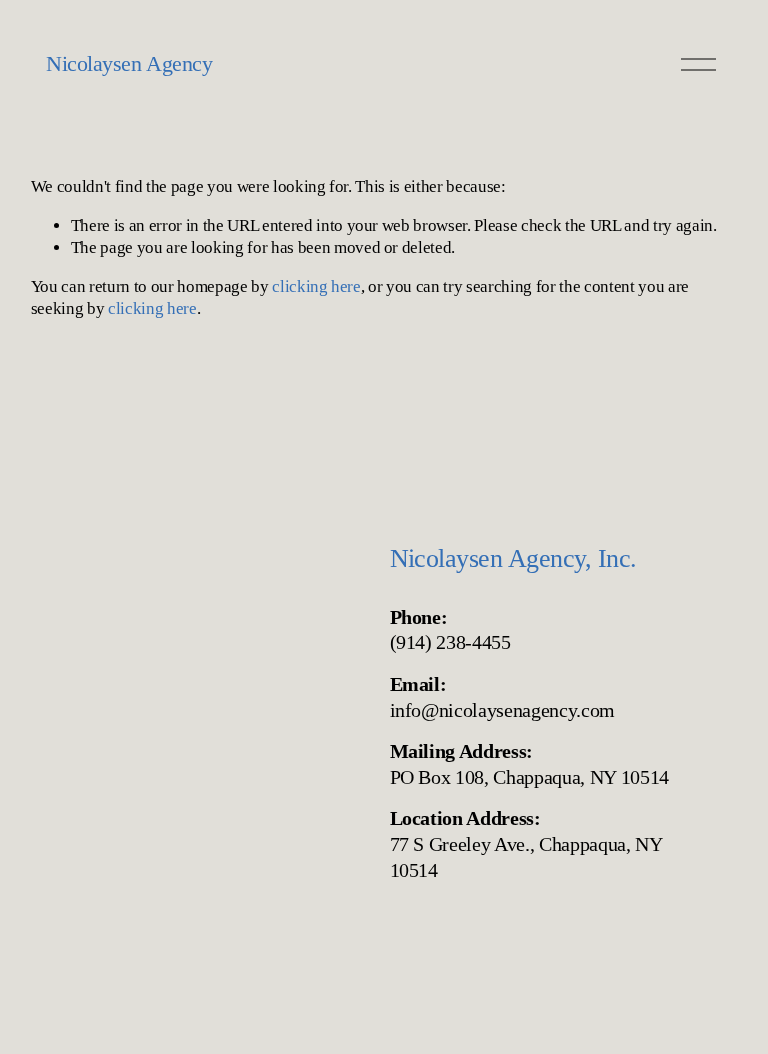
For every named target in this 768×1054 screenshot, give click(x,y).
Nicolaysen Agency (129, 63)
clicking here (316, 286)
